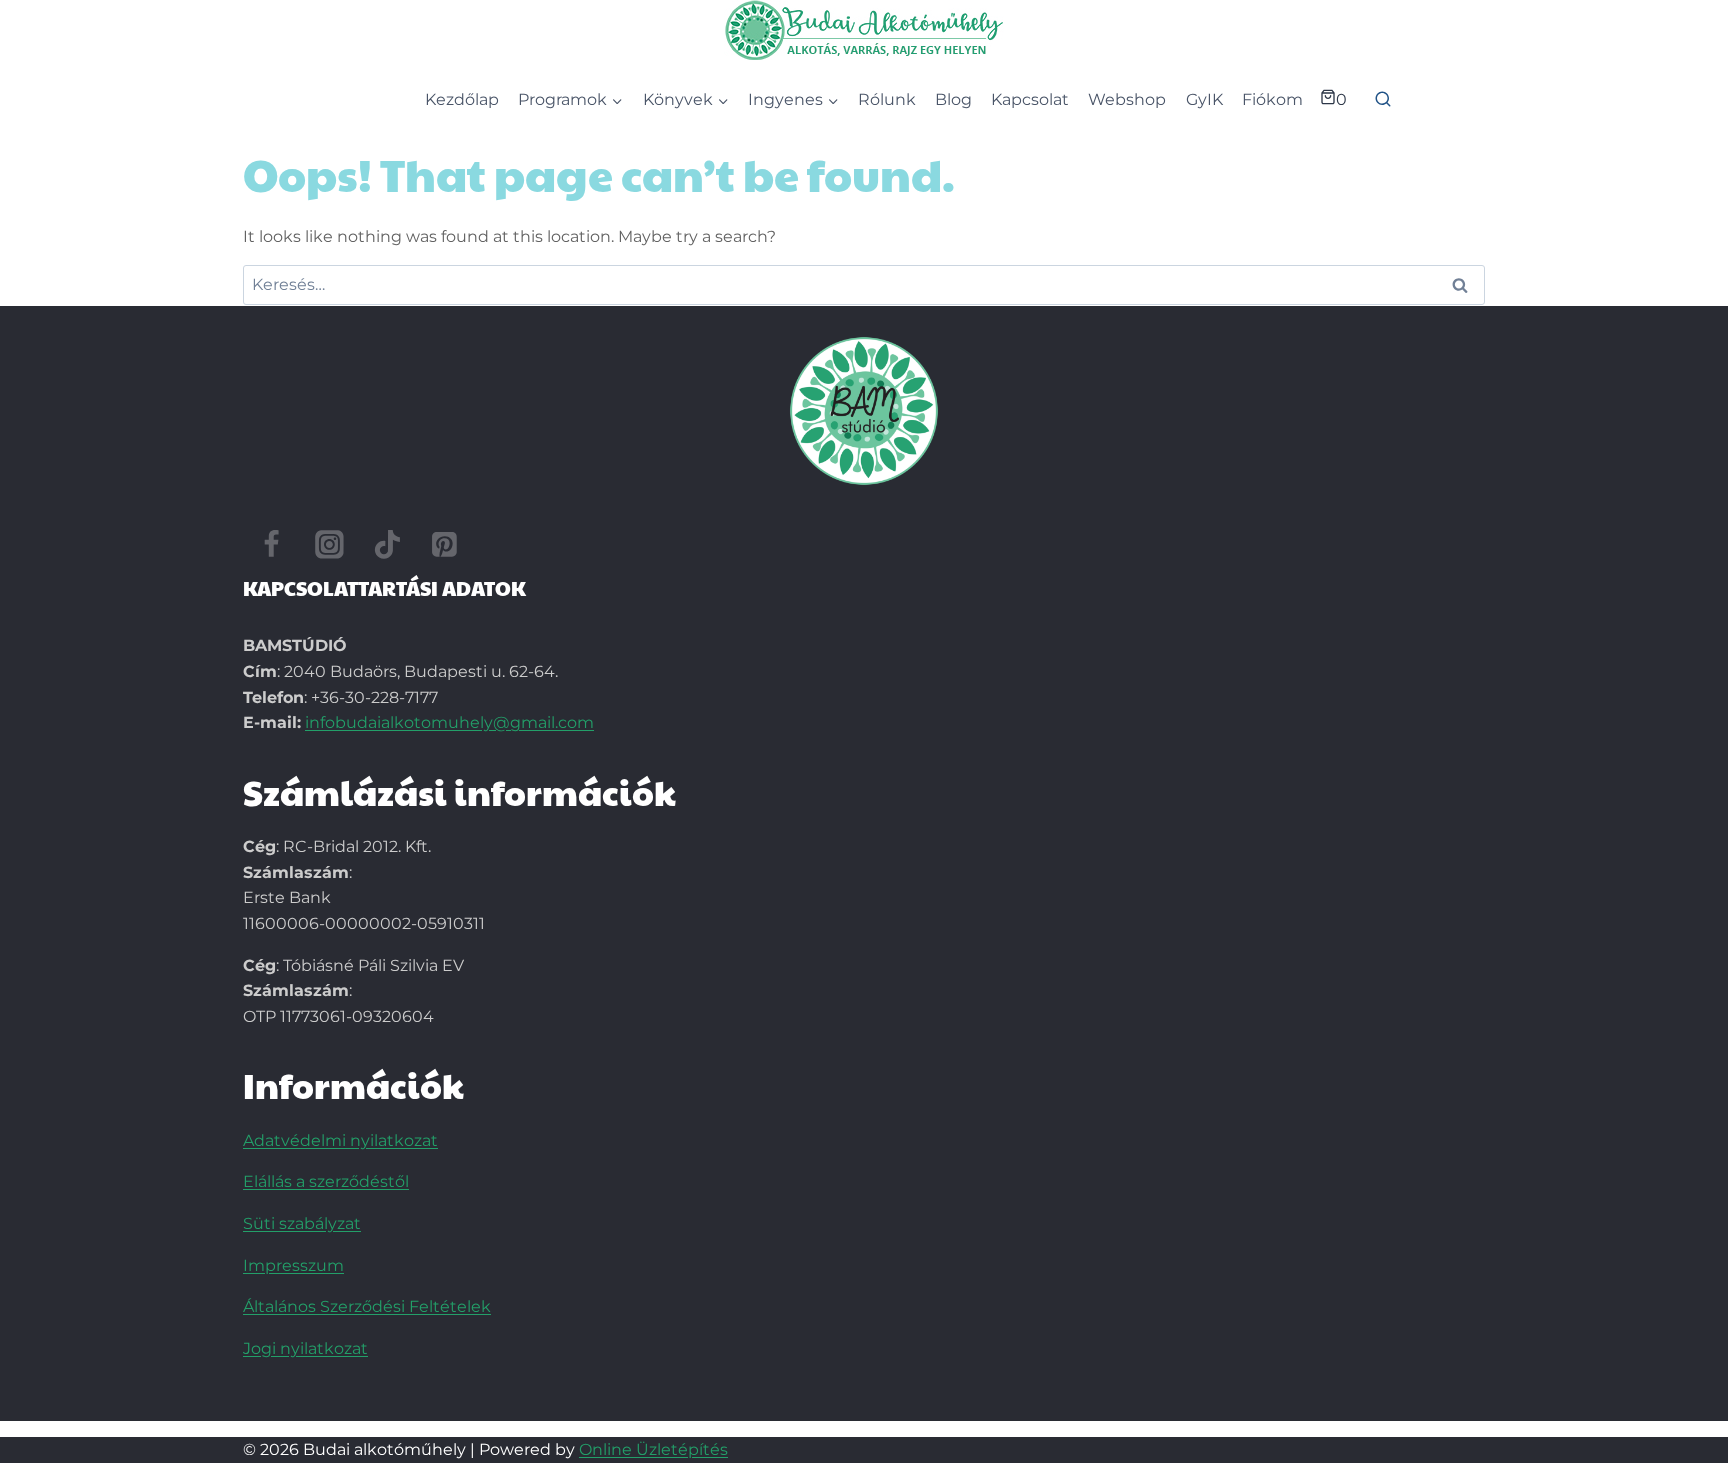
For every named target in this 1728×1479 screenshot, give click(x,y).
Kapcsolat (1030, 99)
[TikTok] (387, 545)
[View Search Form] (1383, 100)
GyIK (1204, 99)
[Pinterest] (445, 545)
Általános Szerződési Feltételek (367, 1306)
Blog (953, 99)
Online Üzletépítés (653, 1449)
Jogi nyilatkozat (305, 1348)
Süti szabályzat (302, 1223)
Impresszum (293, 1265)
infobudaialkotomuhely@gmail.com (449, 722)
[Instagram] (330, 545)
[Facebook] (272, 545)
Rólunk (887, 99)
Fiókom (1272, 99)
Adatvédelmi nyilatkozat (340, 1140)
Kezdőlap (462, 99)
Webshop (1127, 99)
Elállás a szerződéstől (326, 1181)
